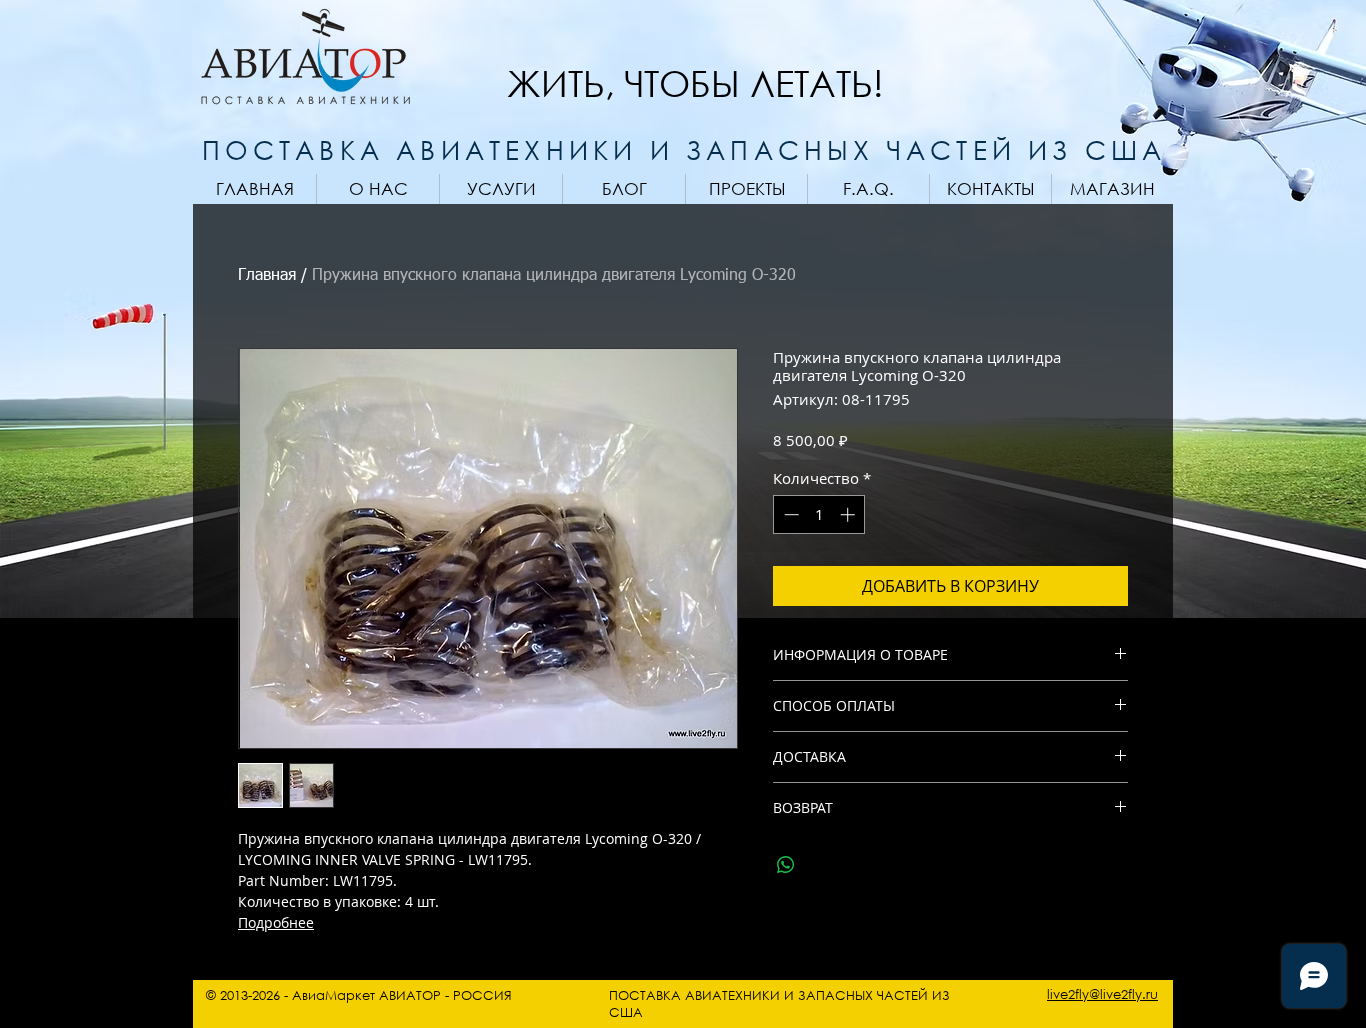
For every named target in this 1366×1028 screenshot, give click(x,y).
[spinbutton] (819, 514)
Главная (267, 276)
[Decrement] (789, 514)
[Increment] (849, 514)
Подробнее (276, 922)
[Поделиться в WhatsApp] (786, 865)
